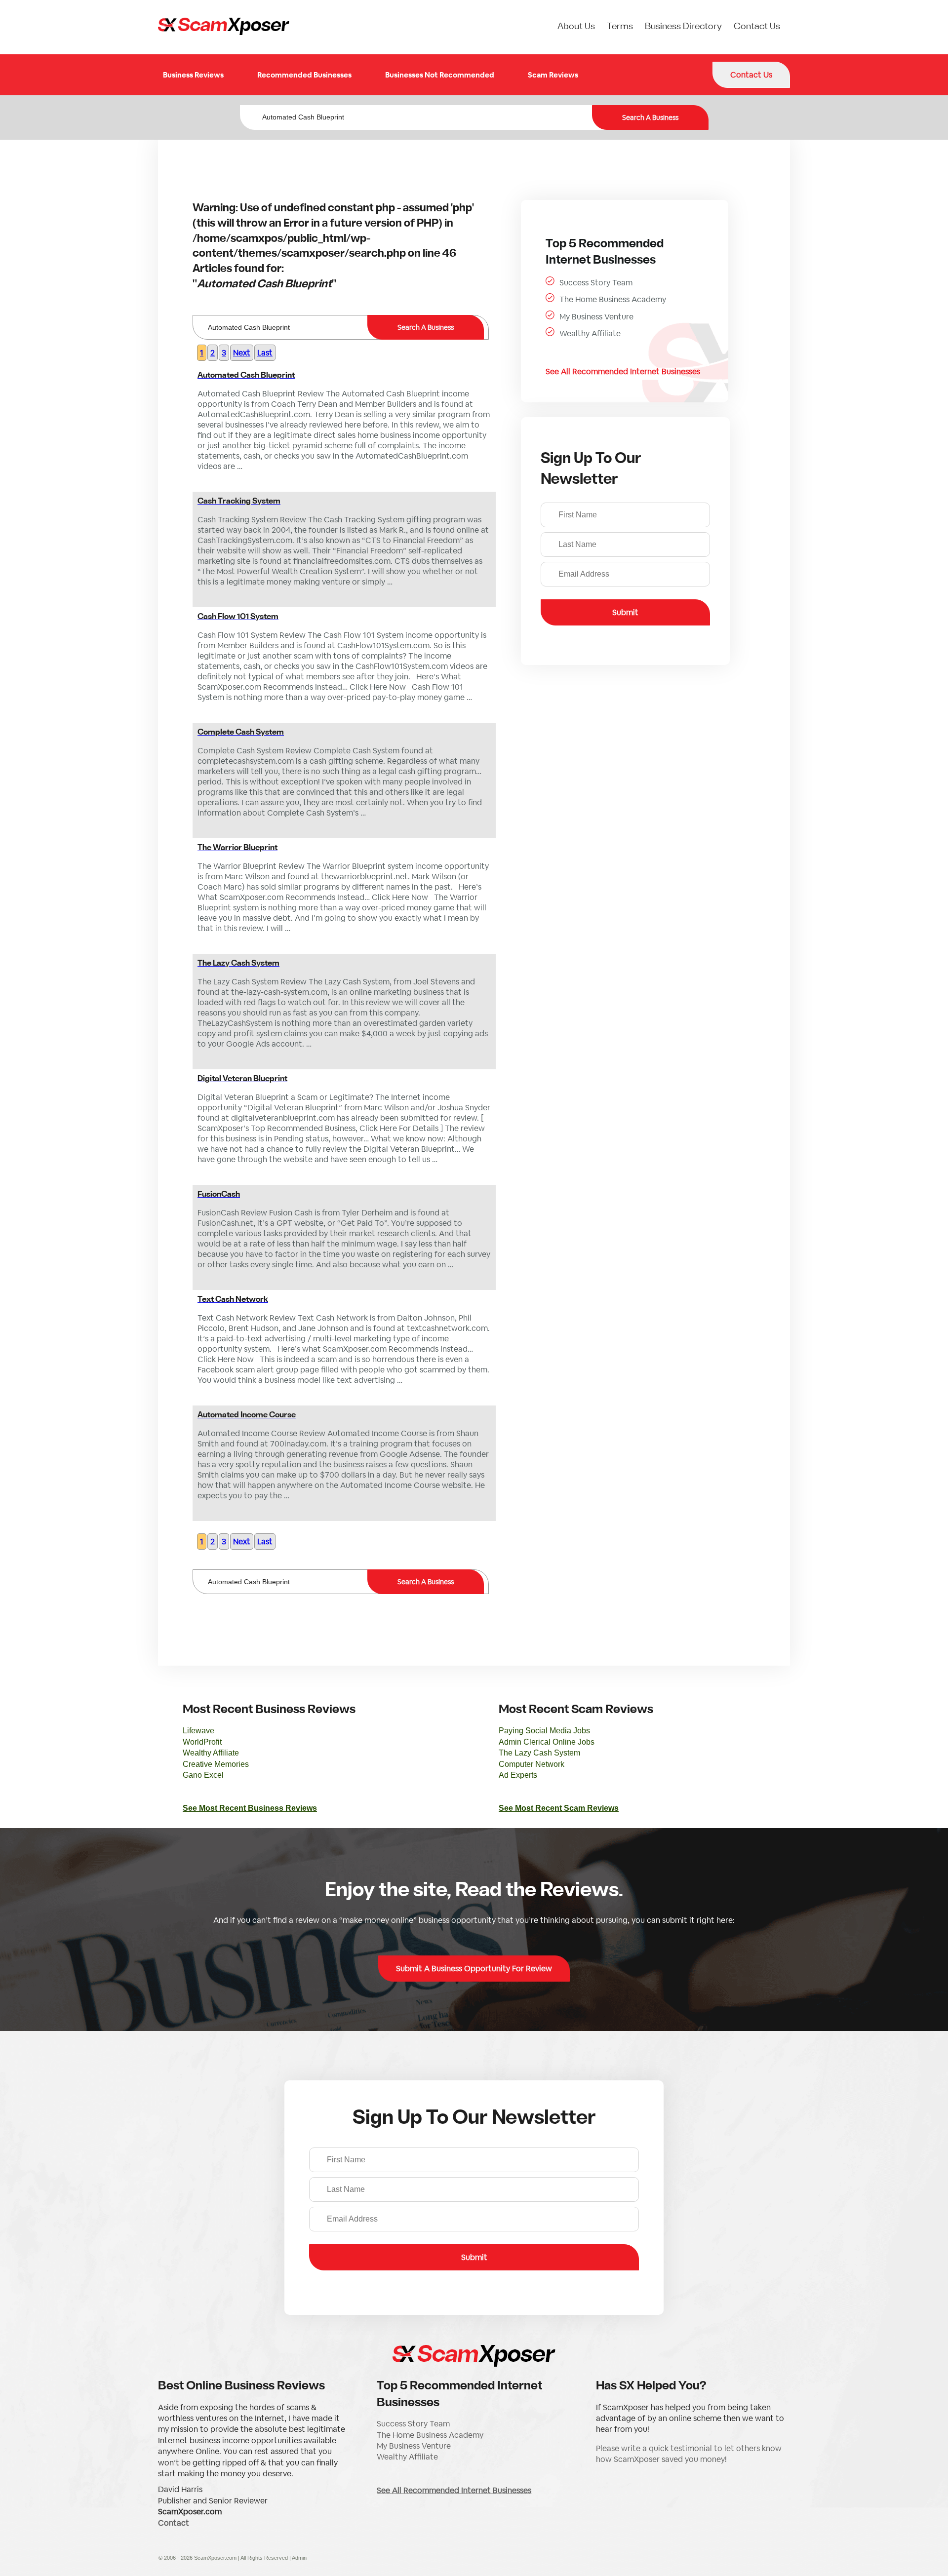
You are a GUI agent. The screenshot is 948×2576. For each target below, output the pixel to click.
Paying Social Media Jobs (544, 1731)
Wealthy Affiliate (590, 333)
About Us (576, 27)
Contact (174, 2523)
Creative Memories (216, 1764)
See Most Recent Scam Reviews (559, 1808)
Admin (299, 2558)
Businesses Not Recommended (440, 75)
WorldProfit (202, 1742)
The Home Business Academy (613, 299)
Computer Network (532, 1764)
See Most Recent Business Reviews (250, 1808)
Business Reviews (193, 75)
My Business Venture (596, 317)
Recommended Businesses (304, 75)
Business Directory (683, 27)
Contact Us (757, 27)
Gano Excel (203, 1775)
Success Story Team (596, 283)
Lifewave (198, 1731)
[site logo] (224, 27)
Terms (620, 27)
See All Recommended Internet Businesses (623, 371)
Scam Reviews (553, 75)
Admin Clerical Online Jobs (547, 1742)
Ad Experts (518, 1775)
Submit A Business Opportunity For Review (474, 1969)
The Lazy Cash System (539, 1753)
